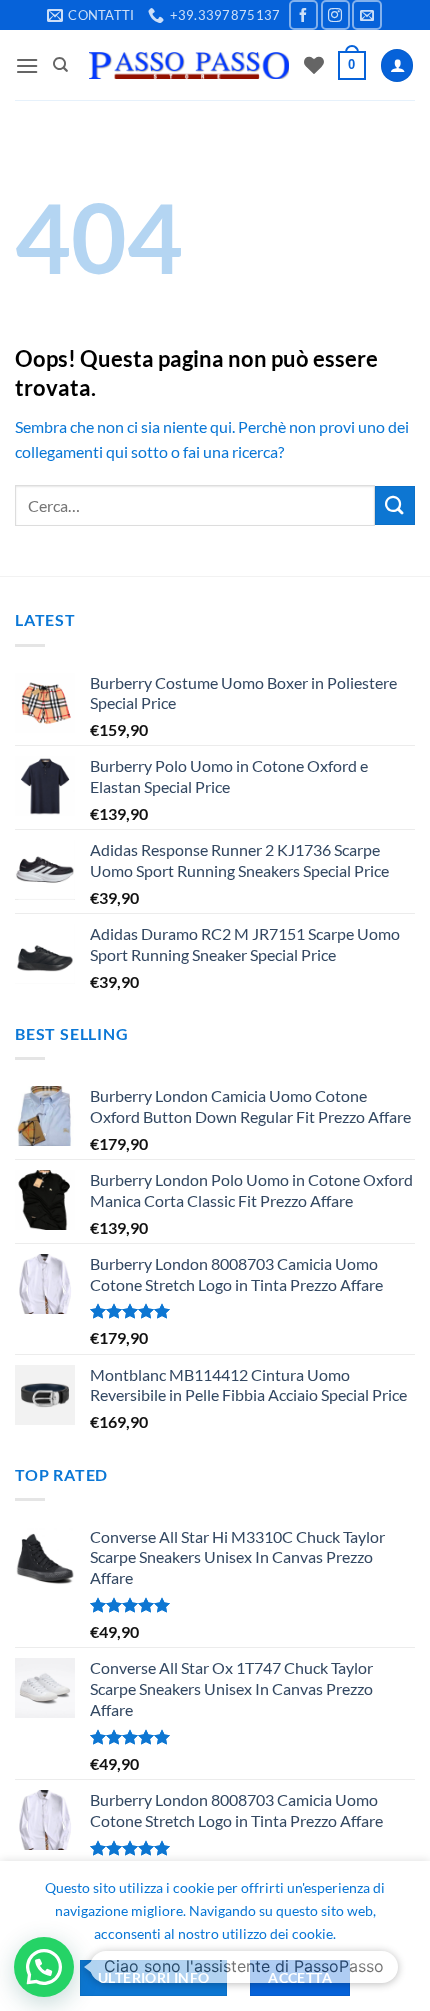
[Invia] (395, 505)
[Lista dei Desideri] (314, 65)
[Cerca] (60, 65)
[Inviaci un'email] (366, 14)
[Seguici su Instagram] (335, 14)
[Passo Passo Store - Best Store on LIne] (189, 65)
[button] (27, 65)
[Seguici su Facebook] (303, 14)
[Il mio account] (397, 65)
